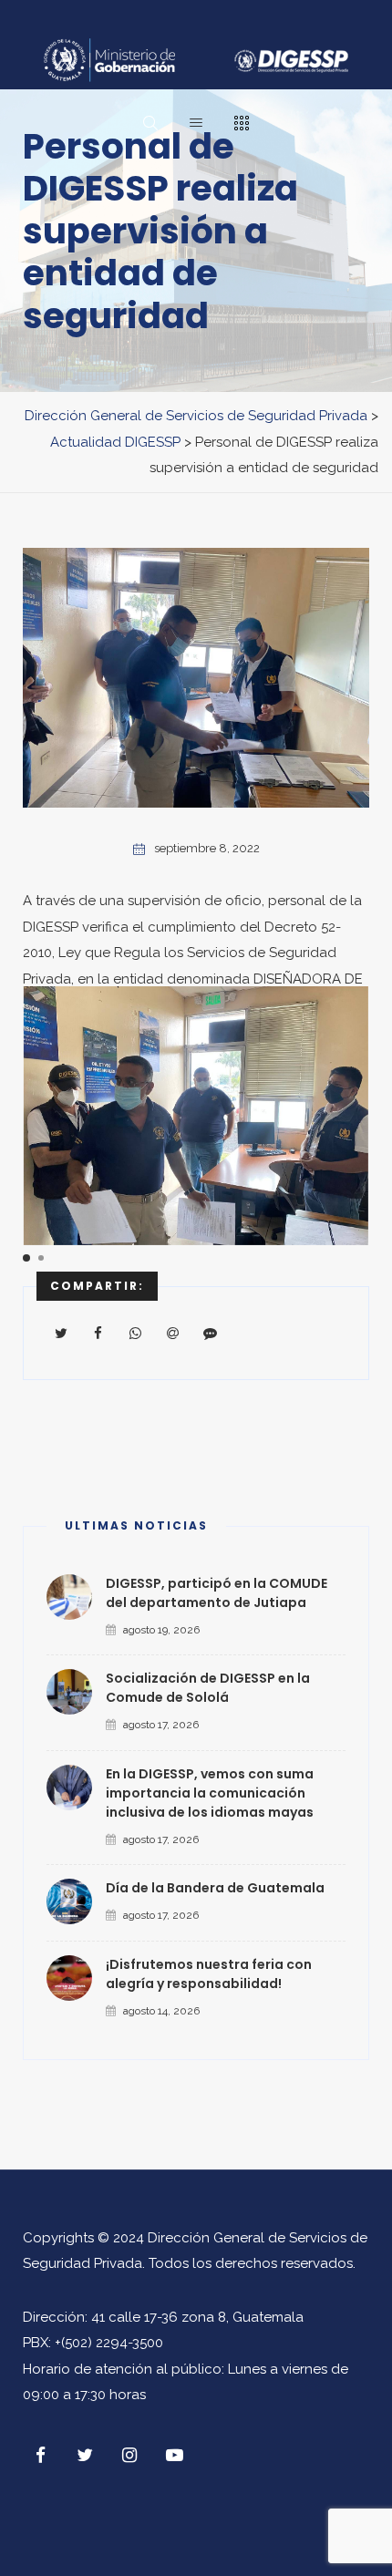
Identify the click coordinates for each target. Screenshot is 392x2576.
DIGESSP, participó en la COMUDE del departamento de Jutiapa (217, 1593)
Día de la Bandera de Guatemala (215, 1888)
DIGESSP (51, 927)
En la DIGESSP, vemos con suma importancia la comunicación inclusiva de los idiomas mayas (210, 1793)
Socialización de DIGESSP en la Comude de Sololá (208, 1688)
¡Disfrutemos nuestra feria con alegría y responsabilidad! (209, 1974)
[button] (26, 1258)
